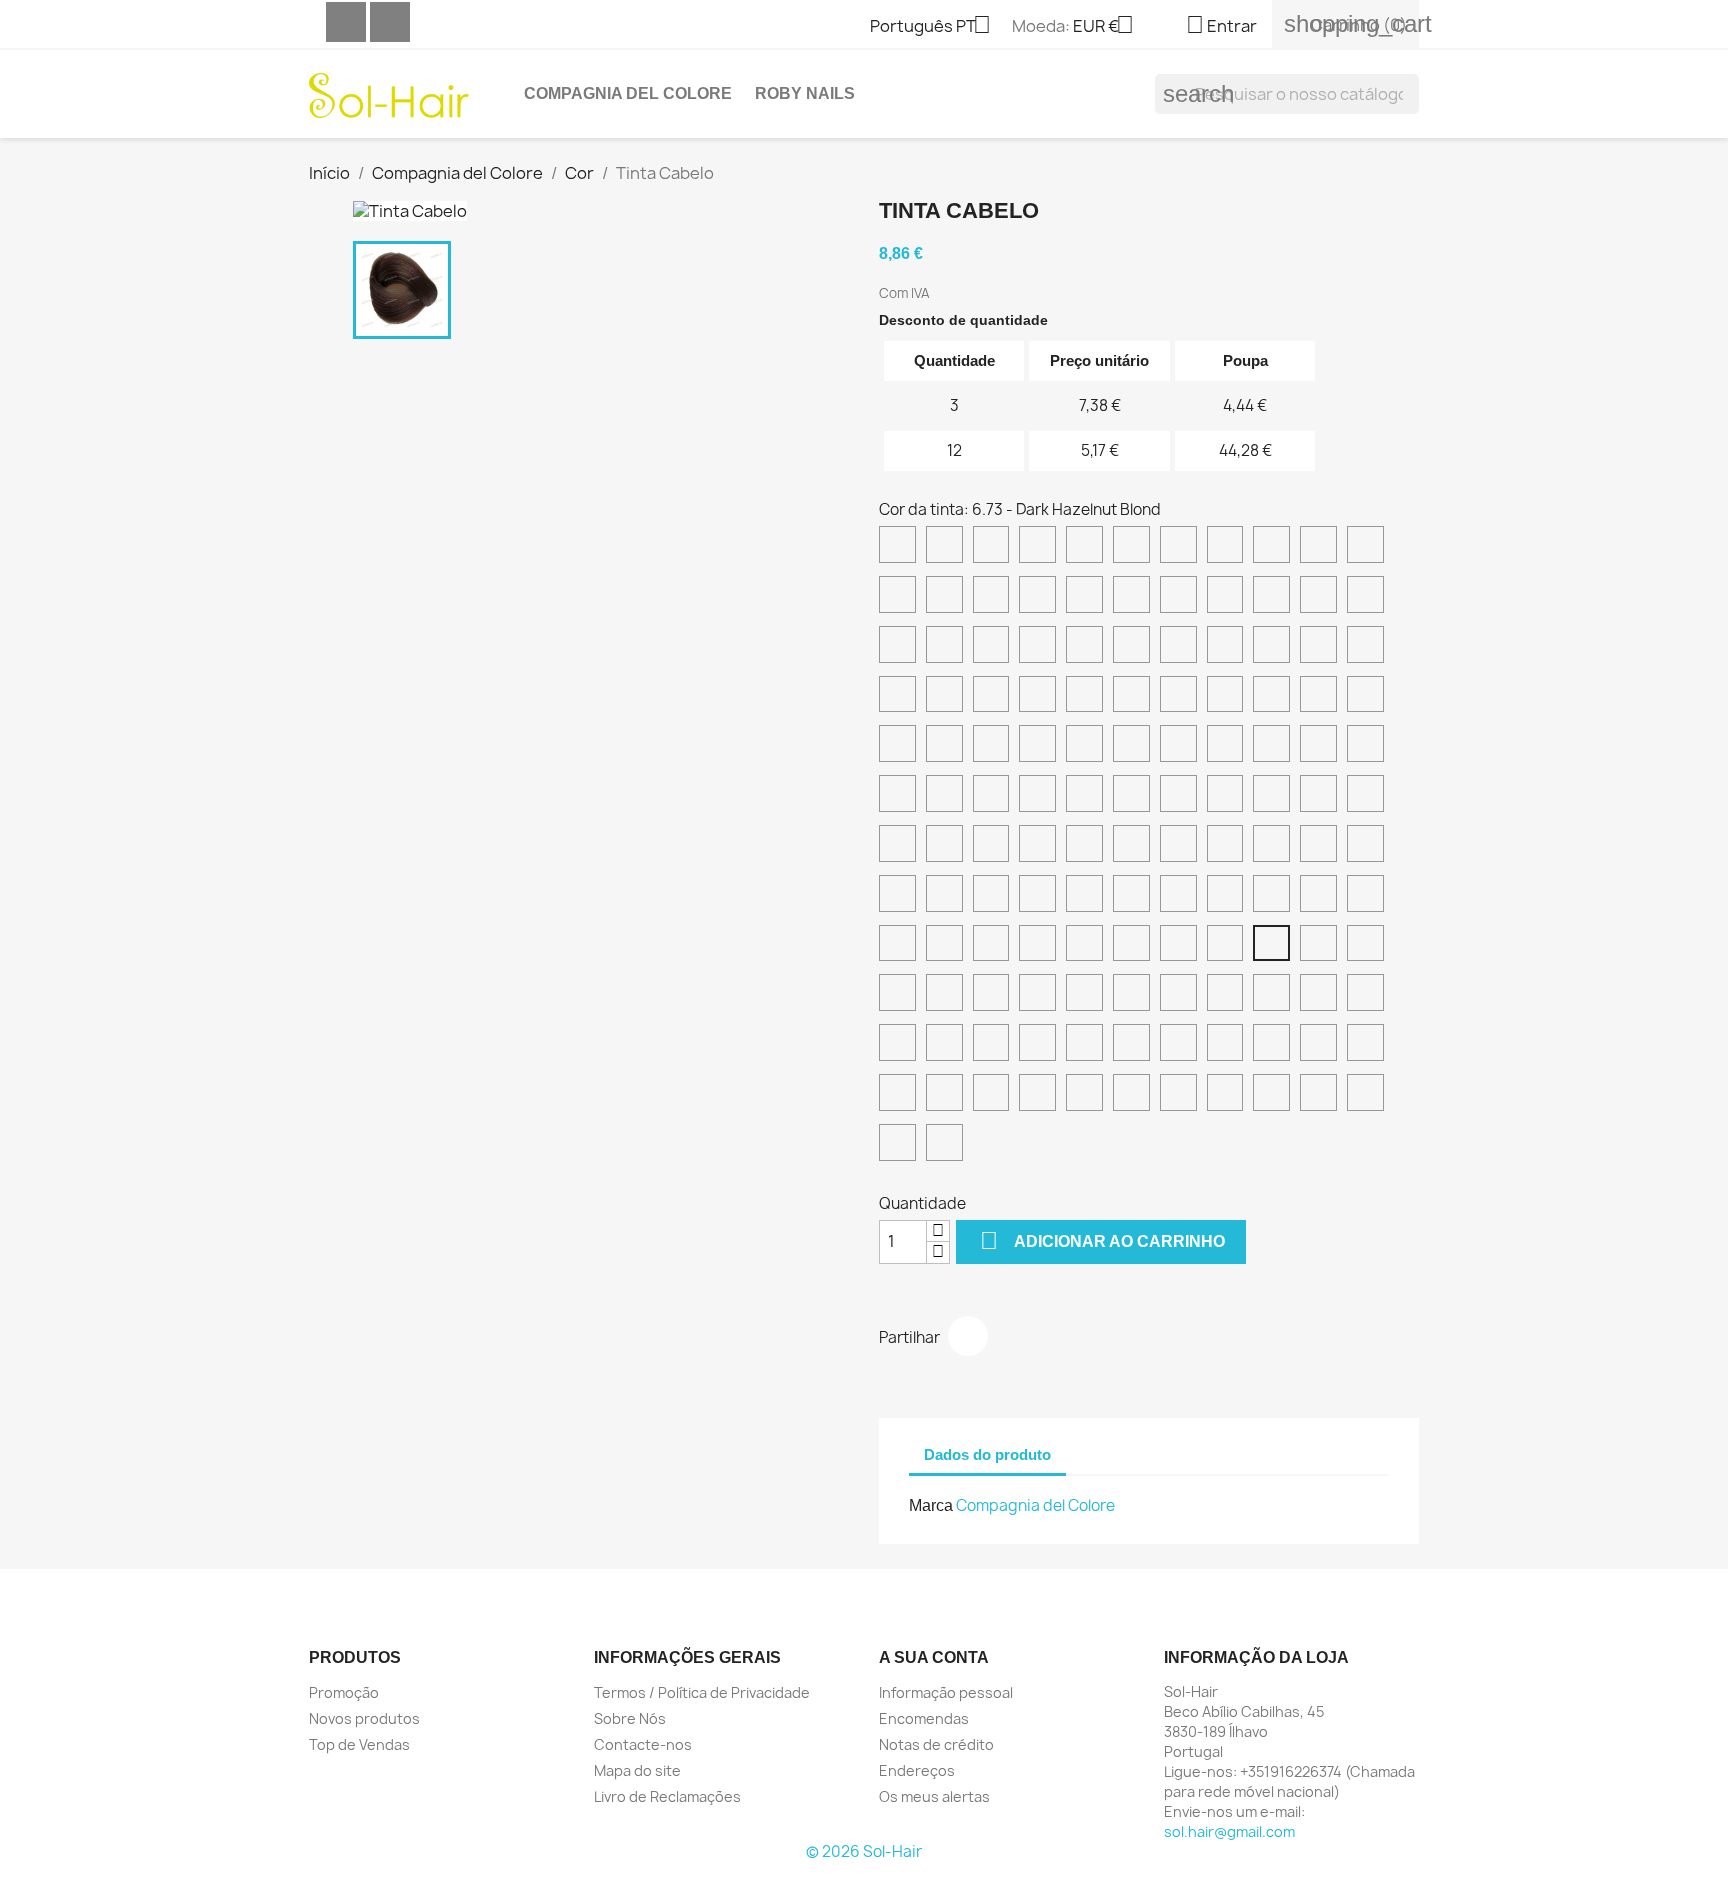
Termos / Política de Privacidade (702, 1692)
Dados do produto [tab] (987, 1454)
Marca (931, 1505)
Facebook (346, 22)
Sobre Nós (630, 1718)
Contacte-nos (643, 1744)
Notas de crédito (936, 1744)
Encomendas (924, 1718)
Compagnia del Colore (628, 93)
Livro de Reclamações (667, 1796)
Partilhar (968, 1336)
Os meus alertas (934, 1796)
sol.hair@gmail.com (1229, 1831)
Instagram (390, 22)
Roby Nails (805, 93)
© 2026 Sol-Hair (864, 1851)
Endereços (917, 1770)
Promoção (344, 1692)
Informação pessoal (946, 1692)
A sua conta (934, 1657)
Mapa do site (637, 1770)
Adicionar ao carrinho (1102, 1240)
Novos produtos (364, 1718)
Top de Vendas (359, 1744)
